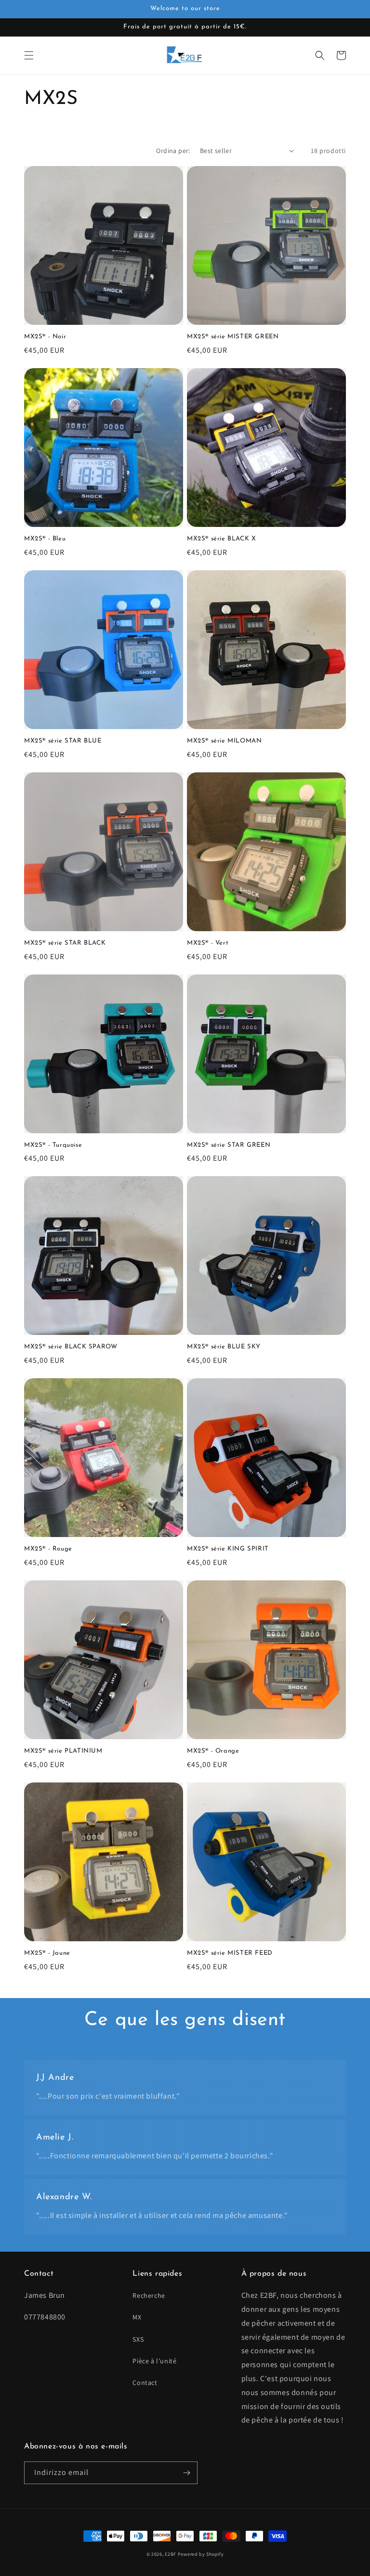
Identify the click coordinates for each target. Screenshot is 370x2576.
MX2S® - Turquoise (53, 1145)
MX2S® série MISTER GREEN (233, 337)
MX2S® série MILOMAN (224, 741)
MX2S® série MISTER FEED (230, 1953)
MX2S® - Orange (213, 1751)
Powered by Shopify (201, 2554)
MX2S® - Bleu (45, 539)
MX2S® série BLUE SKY (224, 1347)
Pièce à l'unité (154, 2361)
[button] (29, 55)
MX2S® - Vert (208, 943)
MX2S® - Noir (45, 337)
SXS (138, 2339)
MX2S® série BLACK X (221, 539)
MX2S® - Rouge (48, 1549)
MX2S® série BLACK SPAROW (71, 1347)
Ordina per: (173, 151)
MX (137, 2317)
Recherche (149, 2295)
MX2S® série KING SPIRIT (228, 1549)
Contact (145, 2383)
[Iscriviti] (186, 2473)
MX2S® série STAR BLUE (63, 741)
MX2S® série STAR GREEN (229, 1145)
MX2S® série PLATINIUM (63, 1751)
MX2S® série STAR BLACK (65, 943)
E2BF (171, 2554)
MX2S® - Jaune (47, 1953)
